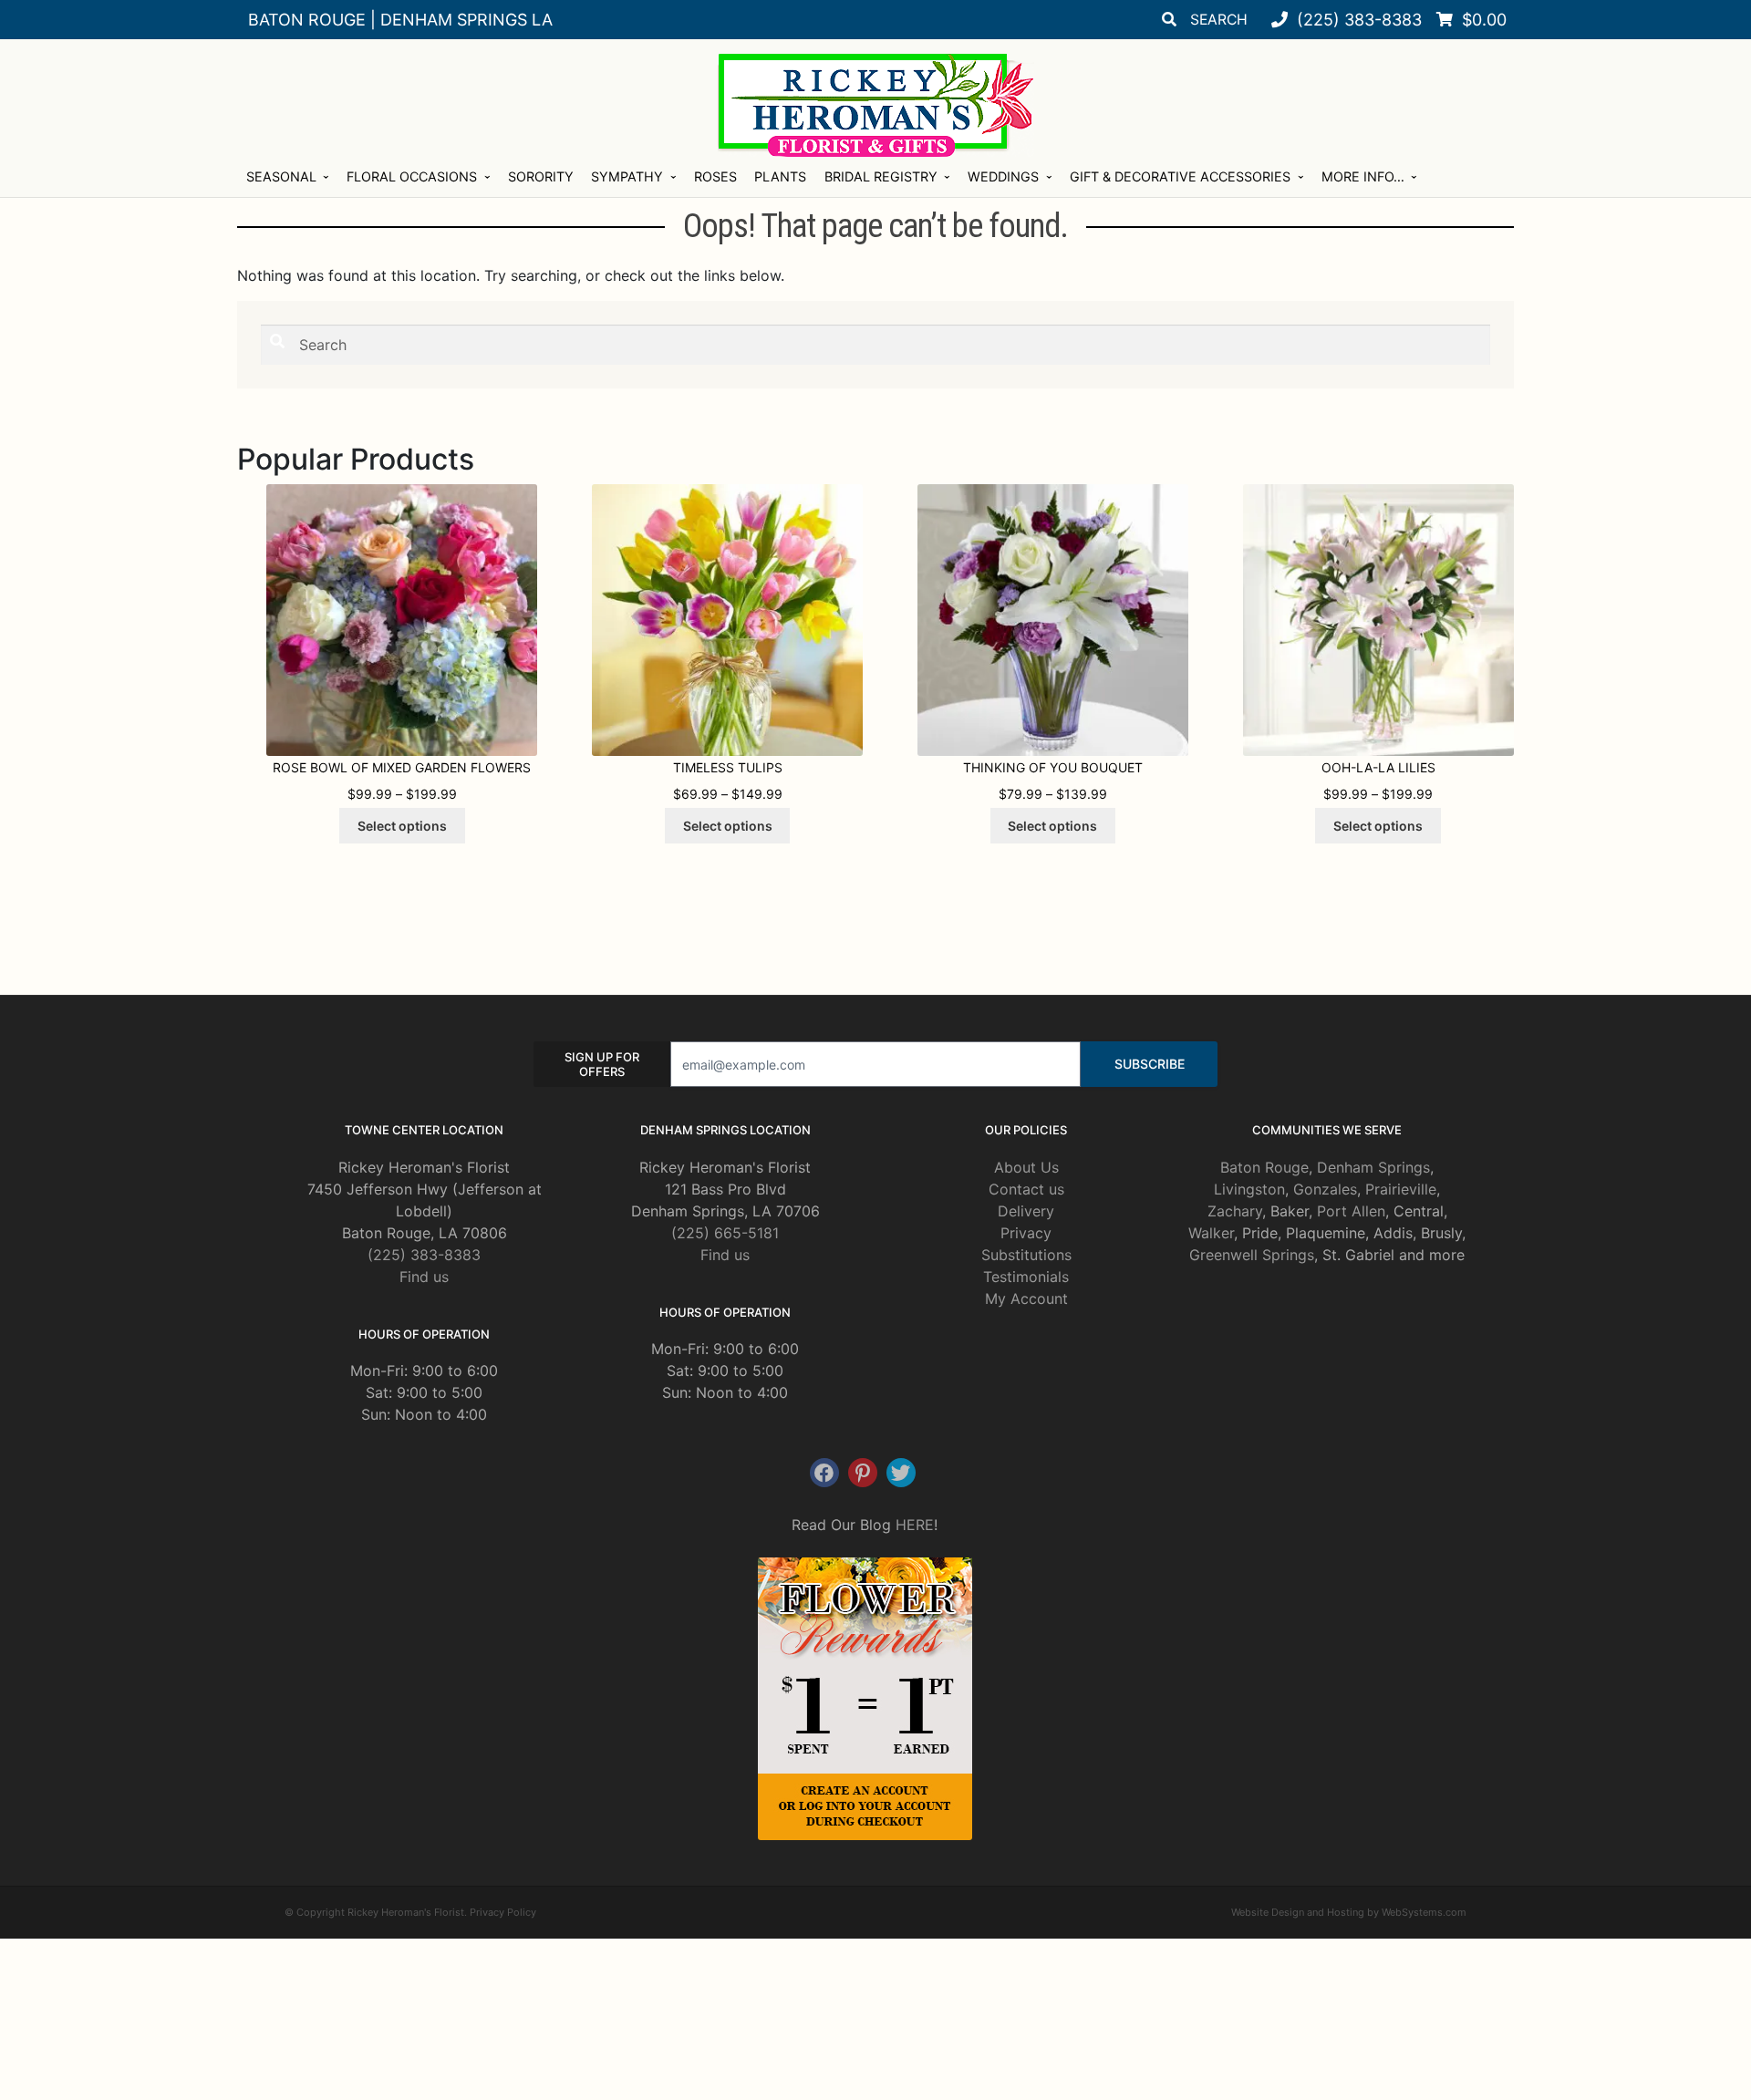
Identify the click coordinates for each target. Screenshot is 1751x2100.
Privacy (1026, 1233)
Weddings (1003, 176)
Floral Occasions (412, 176)
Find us (424, 1277)
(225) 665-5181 (725, 1233)
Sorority (541, 176)
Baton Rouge (1264, 1167)
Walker (1211, 1233)
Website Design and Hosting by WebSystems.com (1349, 1912)
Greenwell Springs (1252, 1255)
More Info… (1363, 176)
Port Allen (1351, 1211)
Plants (780, 176)
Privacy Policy (503, 1912)
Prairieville (1401, 1189)
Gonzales (1325, 1189)
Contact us (1026, 1189)
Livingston (1249, 1189)
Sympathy (627, 176)
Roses (715, 176)
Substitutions (1026, 1255)
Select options (402, 826)
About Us (1026, 1167)
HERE (915, 1525)
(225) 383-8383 (424, 1255)
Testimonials (1026, 1277)
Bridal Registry (881, 176)
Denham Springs (1373, 1167)
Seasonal (281, 176)
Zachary (1235, 1211)
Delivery (1026, 1211)
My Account (1026, 1298)
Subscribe (1150, 1064)
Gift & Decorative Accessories (1180, 176)
